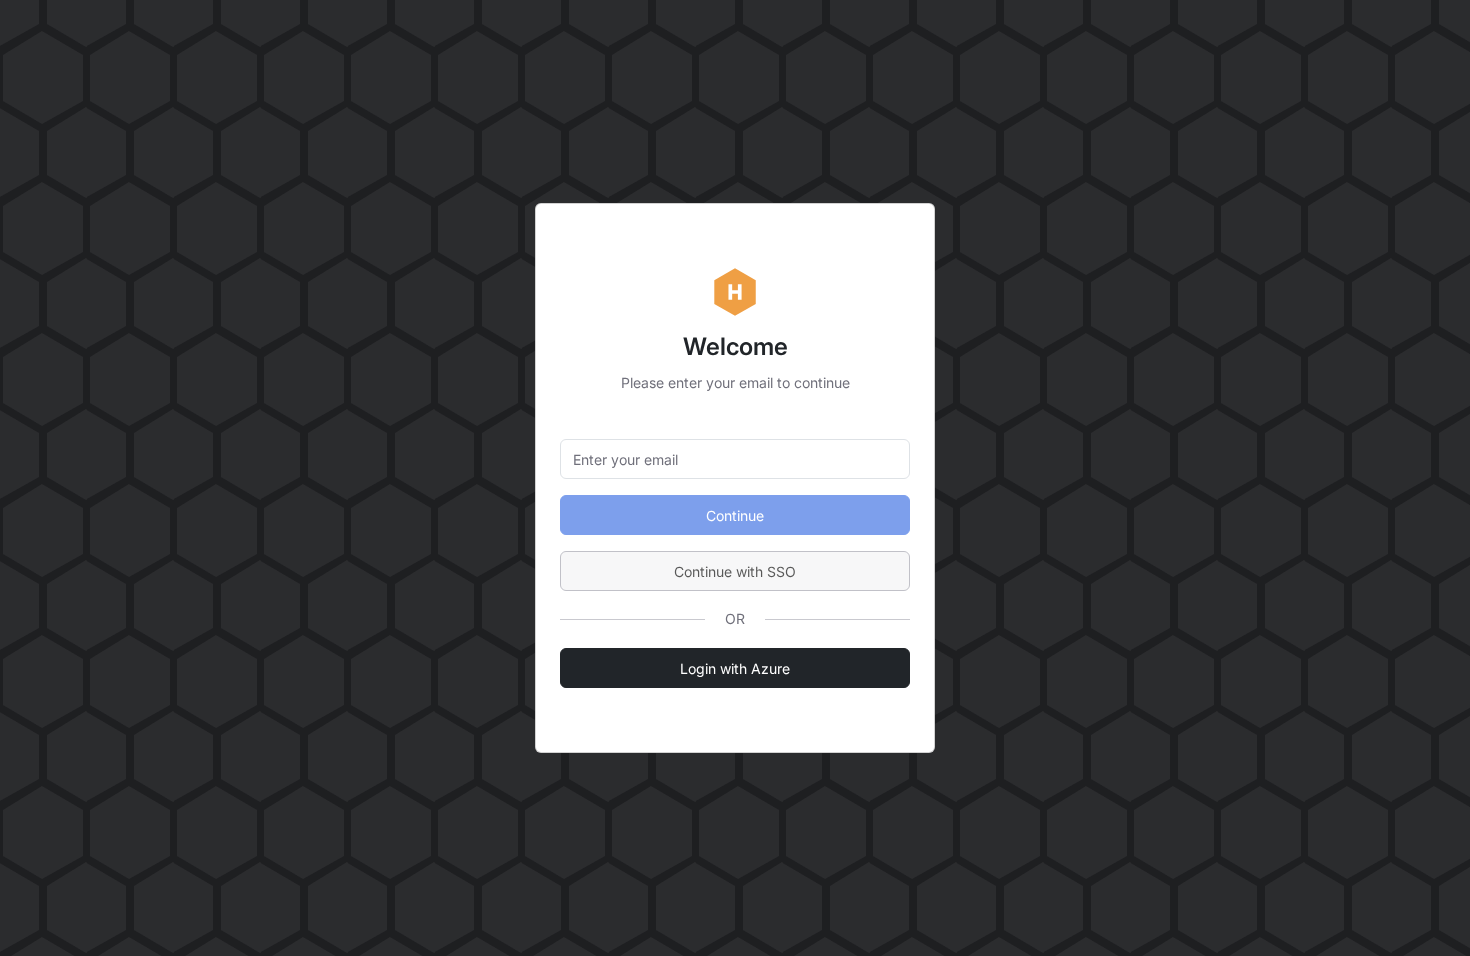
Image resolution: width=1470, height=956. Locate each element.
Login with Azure (735, 668)
